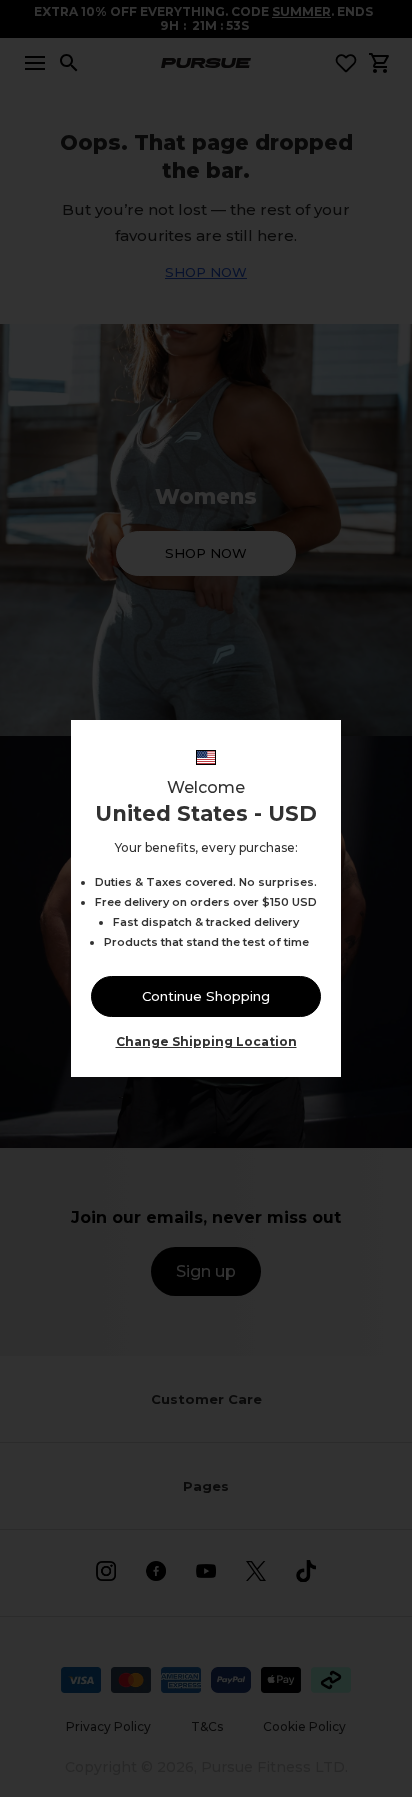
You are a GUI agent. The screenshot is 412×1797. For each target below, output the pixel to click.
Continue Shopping (206, 996)
